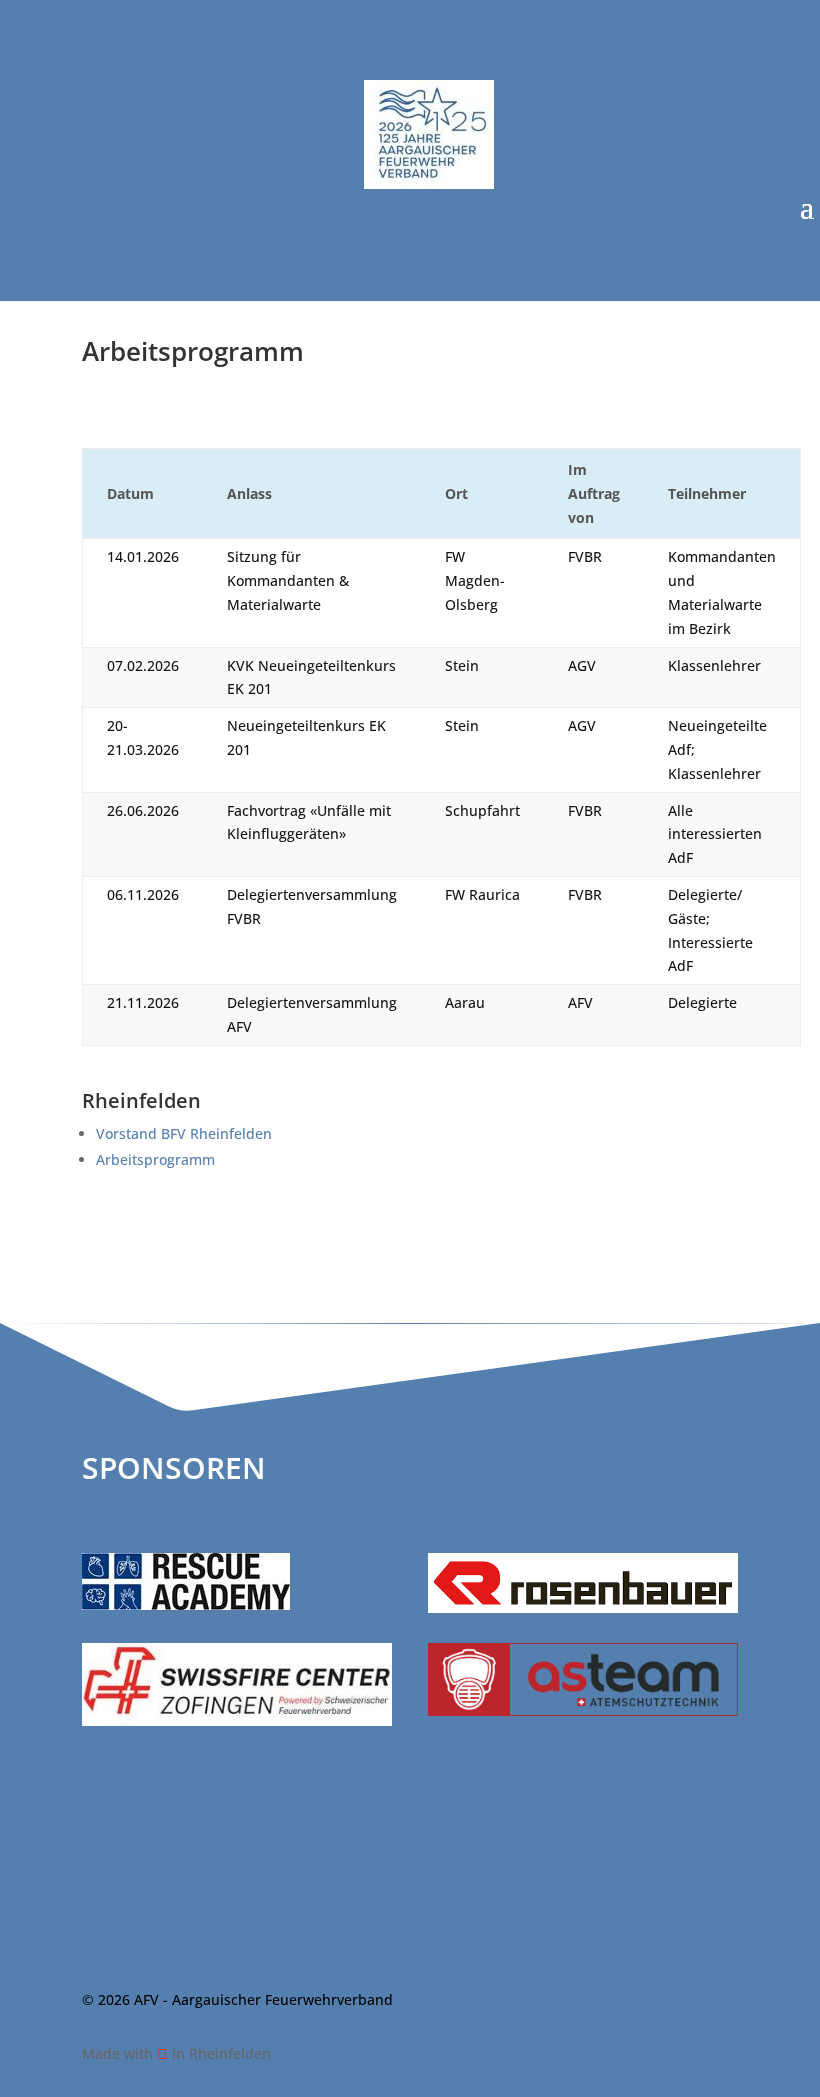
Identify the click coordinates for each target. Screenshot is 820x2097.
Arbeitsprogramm (155, 1159)
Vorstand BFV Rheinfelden (184, 1133)
